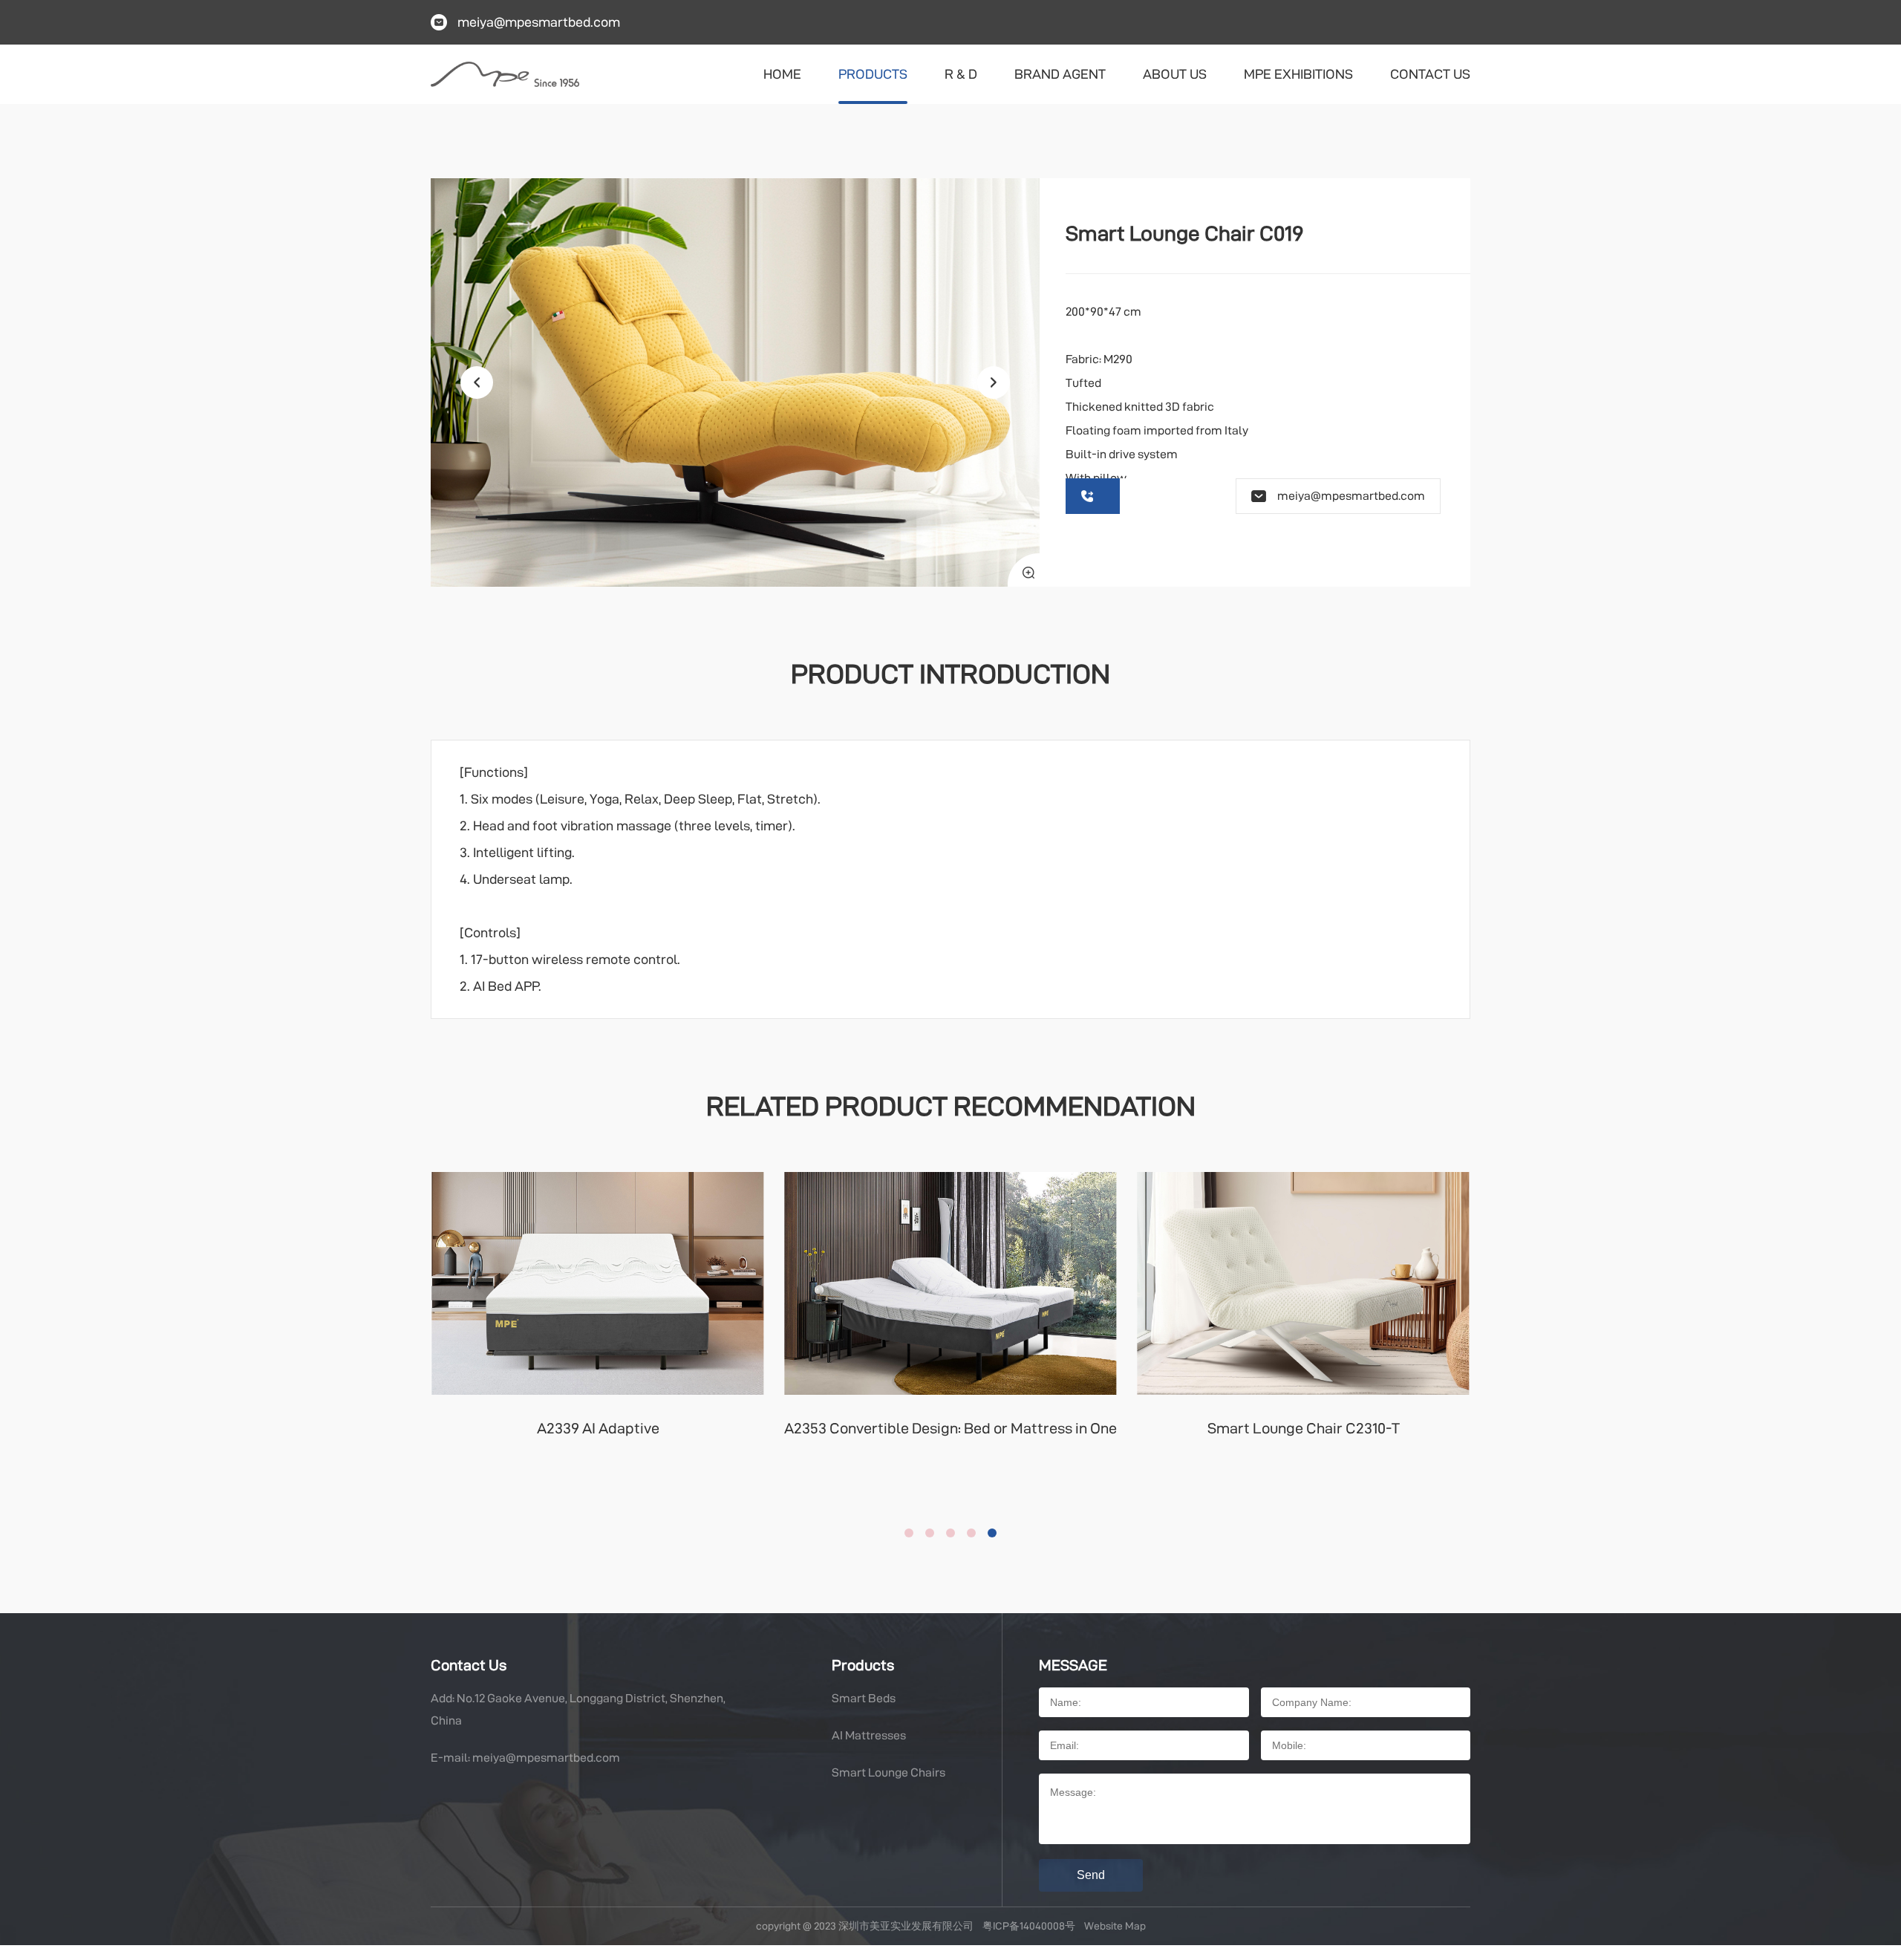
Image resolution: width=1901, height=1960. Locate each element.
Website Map (1115, 1926)
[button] (994, 382)
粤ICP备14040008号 (1029, 1926)
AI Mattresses (869, 1735)
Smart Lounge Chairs (888, 1772)
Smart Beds (864, 1698)
